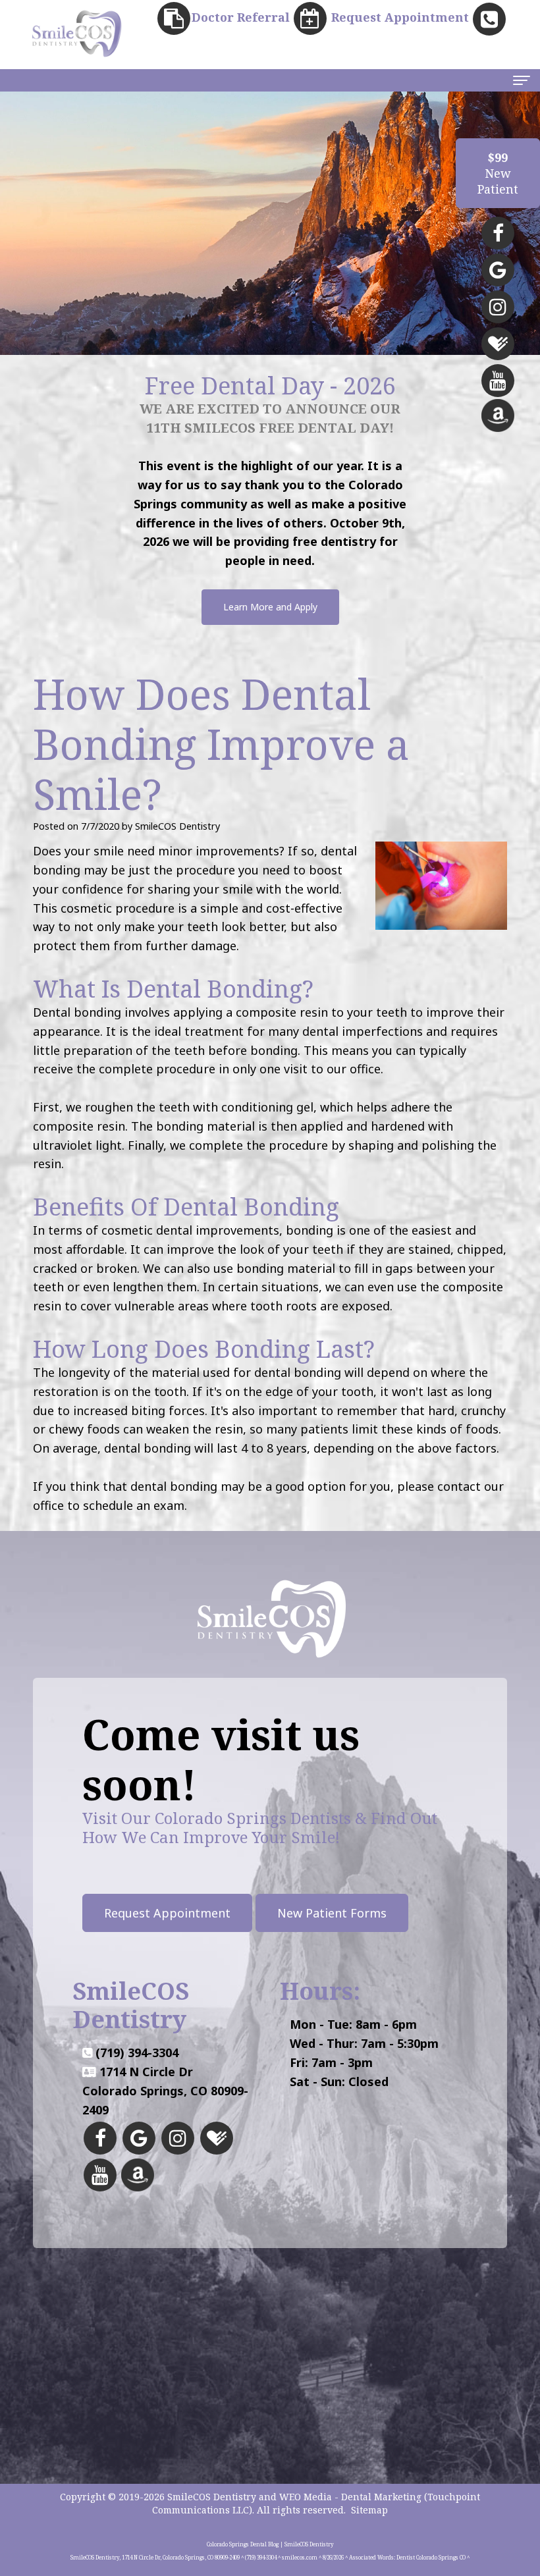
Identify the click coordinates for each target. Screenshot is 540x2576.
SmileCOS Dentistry (212, 2497)
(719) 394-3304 (137, 2053)
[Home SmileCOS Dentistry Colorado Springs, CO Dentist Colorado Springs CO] (76, 33)
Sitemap (369, 2510)
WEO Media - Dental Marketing (350, 2497)
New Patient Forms (332, 1913)
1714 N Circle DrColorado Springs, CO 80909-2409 (165, 2091)
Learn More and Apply (270, 607)
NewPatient (498, 173)
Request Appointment (167, 1913)
